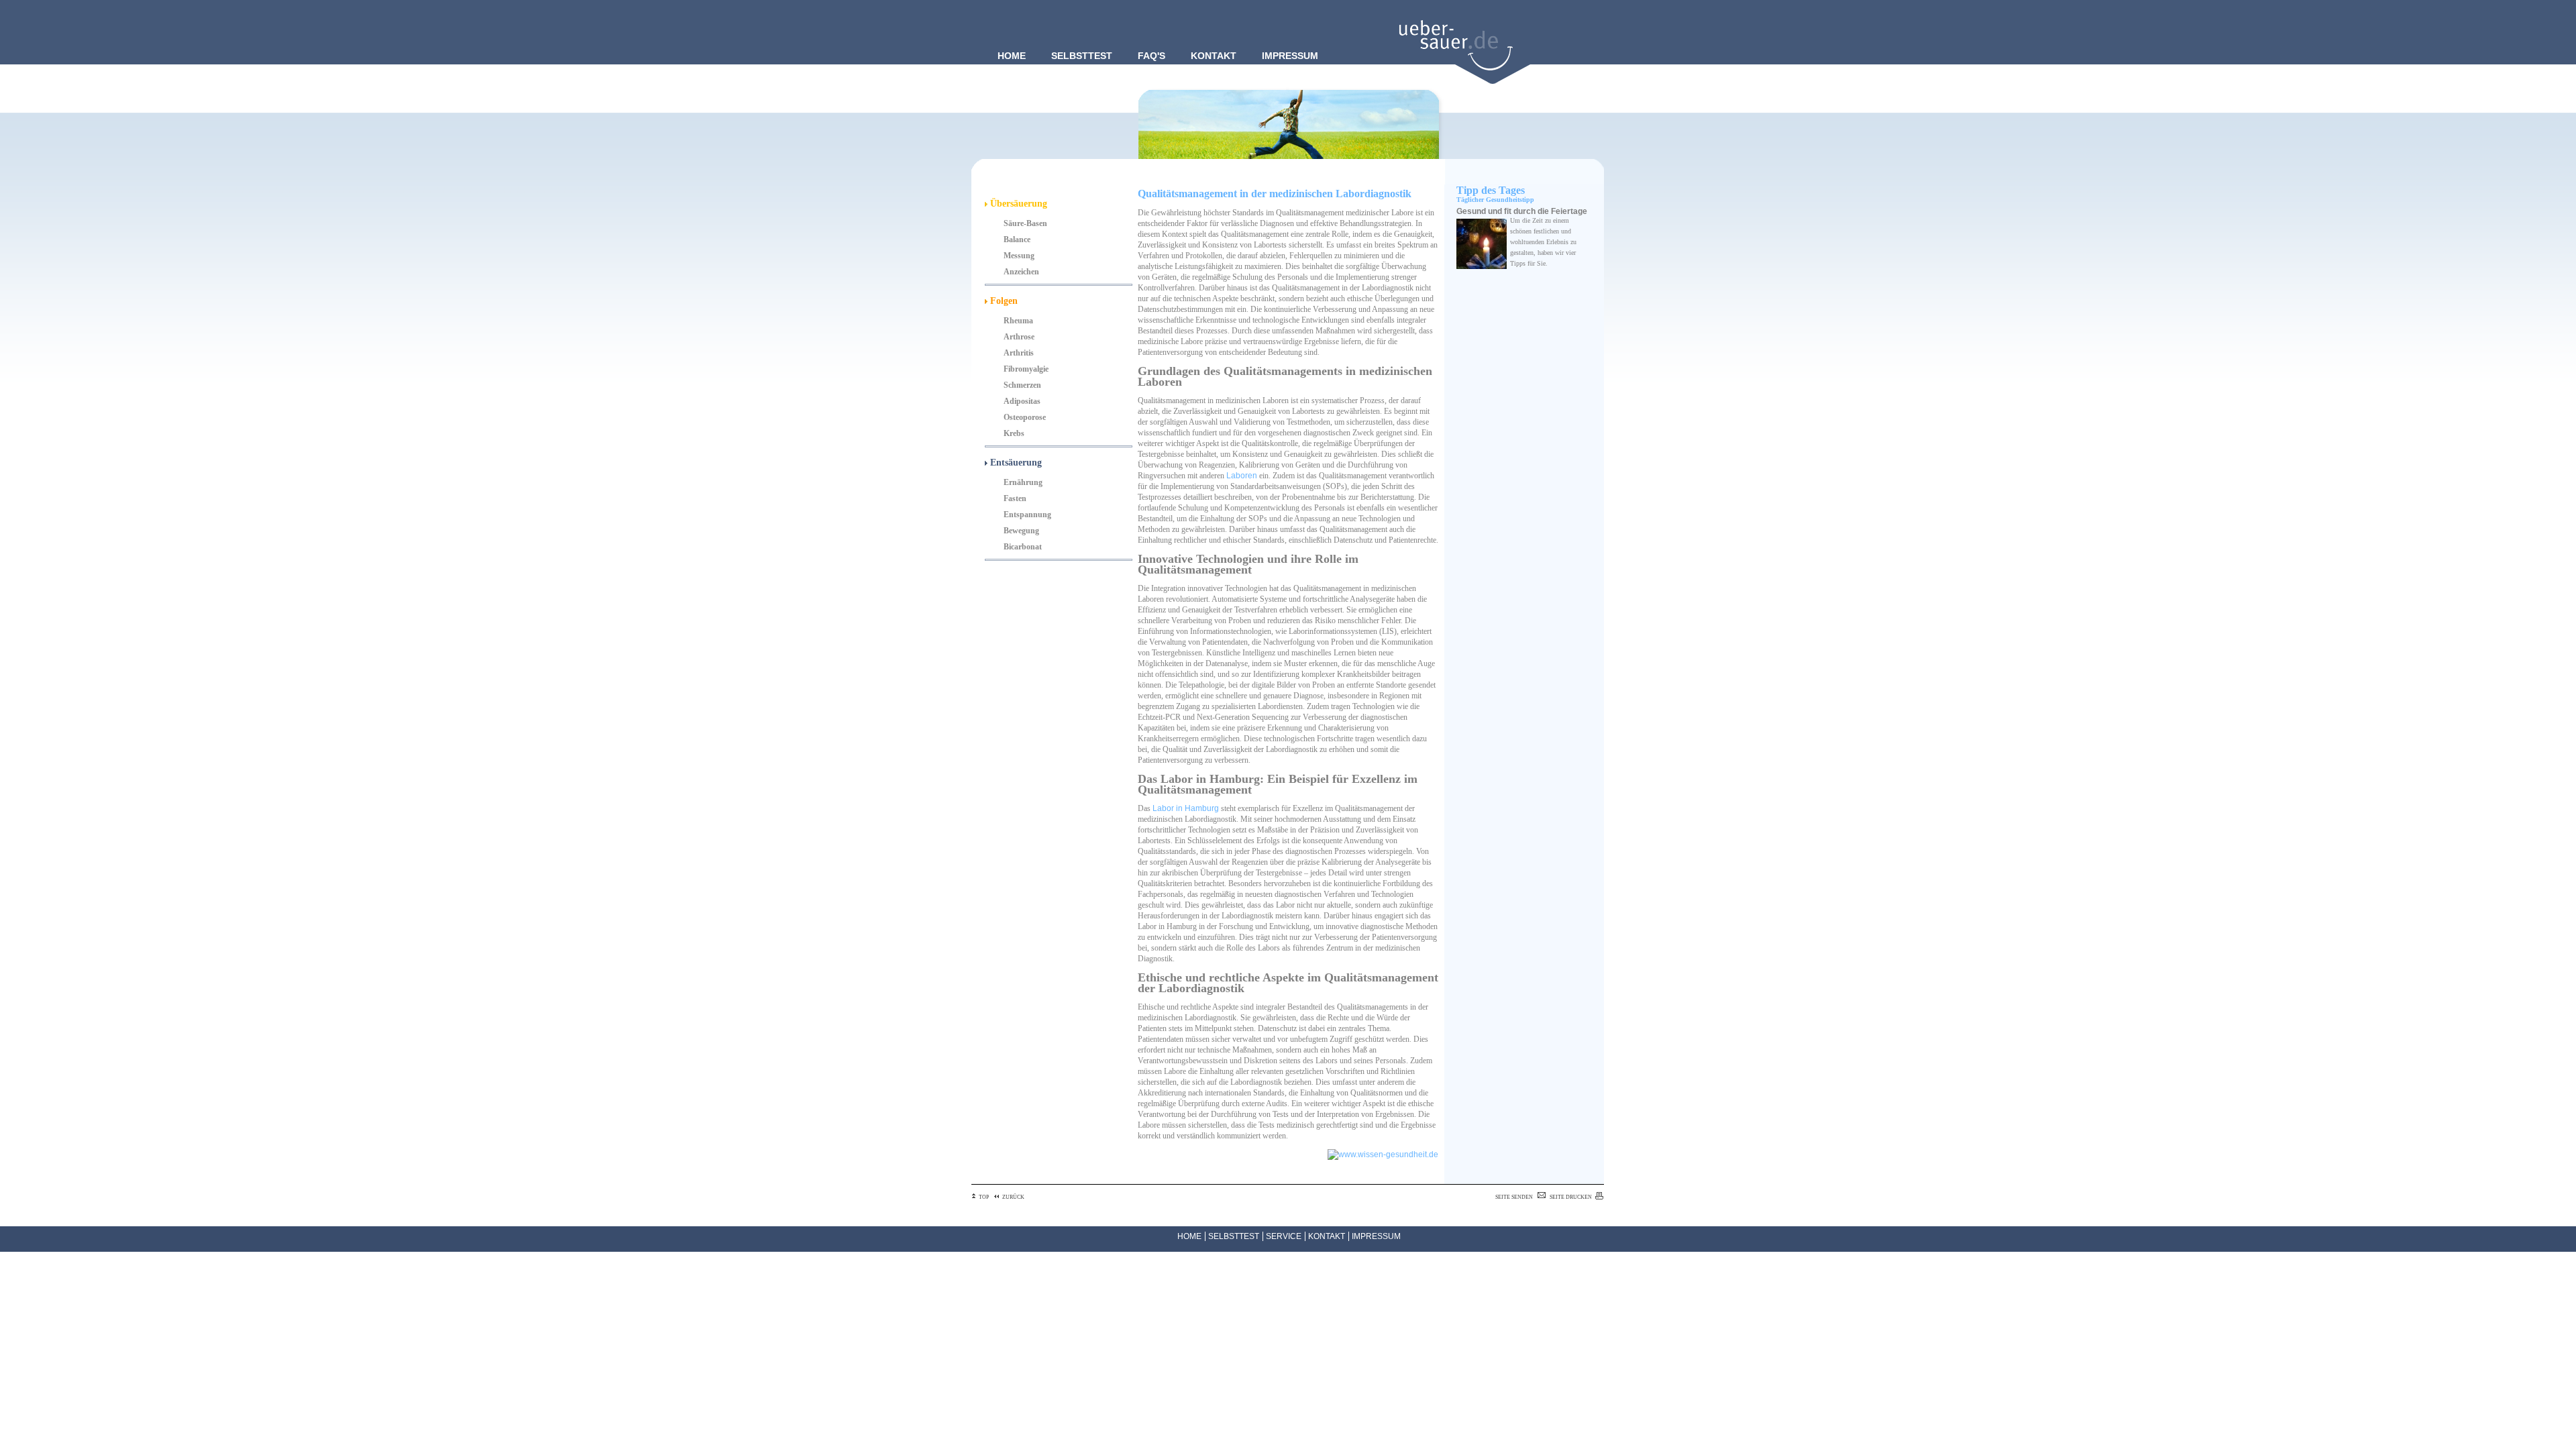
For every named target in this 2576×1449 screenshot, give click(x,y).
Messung (1019, 256)
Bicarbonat (1023, 547)
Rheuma (1018, 321)
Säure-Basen (1025, 223)
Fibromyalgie (1026, 369)
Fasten (1015, 498)
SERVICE (1284, 1236)
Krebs (1014, 433)
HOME (1189, 1236)
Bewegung (1021, 531)
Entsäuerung (1015, 463)
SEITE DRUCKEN (1571, 1197)
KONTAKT (1327, 1236)
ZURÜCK (1013, 1197)
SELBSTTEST (1234, 1236)
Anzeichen (1021, 272)
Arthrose (1019, 337)
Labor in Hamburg (1186, 808)
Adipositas (1022, 401)
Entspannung (1027, 515)
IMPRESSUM (1376, 1236)
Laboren (1242, 476)
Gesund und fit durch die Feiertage (1522, 211)
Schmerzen (1022, 385)
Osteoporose (1025, 417)
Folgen (1003, 301)
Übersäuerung (1017, 204)
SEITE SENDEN (1514, 1197)
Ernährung (1023, 482)
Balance (1017, 239)
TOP (984, 1197)
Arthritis (1019, 353)
